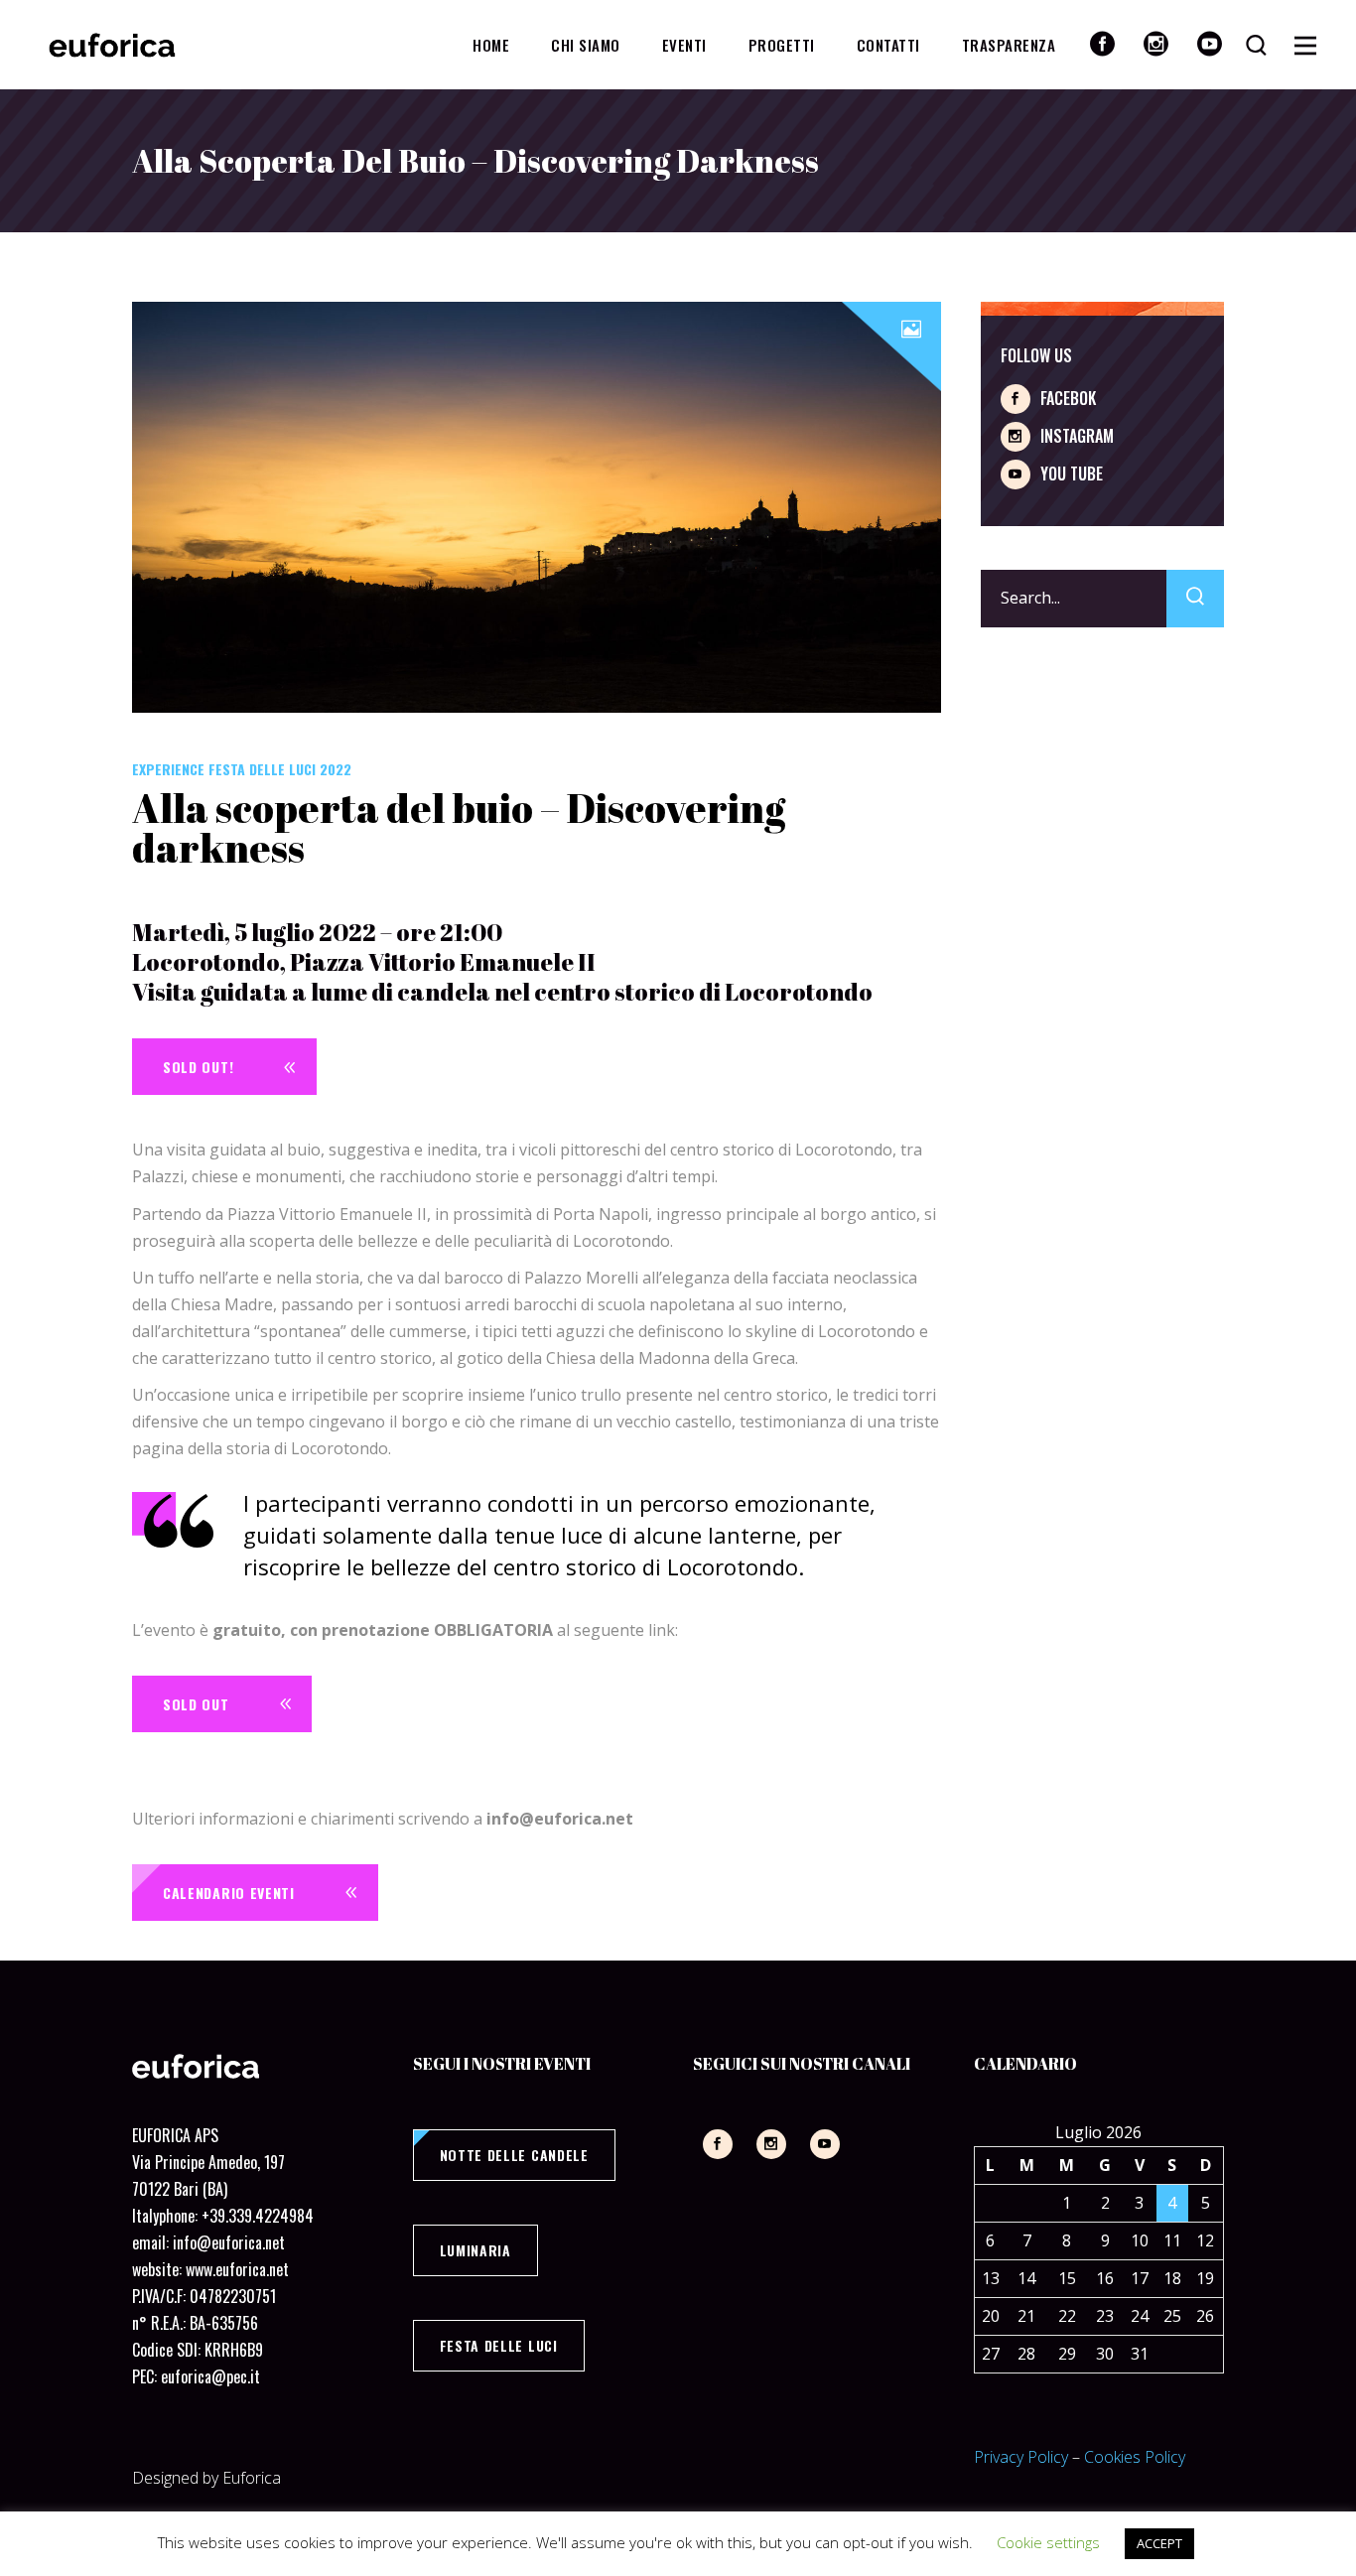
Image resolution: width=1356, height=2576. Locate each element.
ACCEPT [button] (1159, 2543)
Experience (168, 769)
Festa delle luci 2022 (280, 769)
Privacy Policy (1021, 2457)
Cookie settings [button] (1048, 2542)
